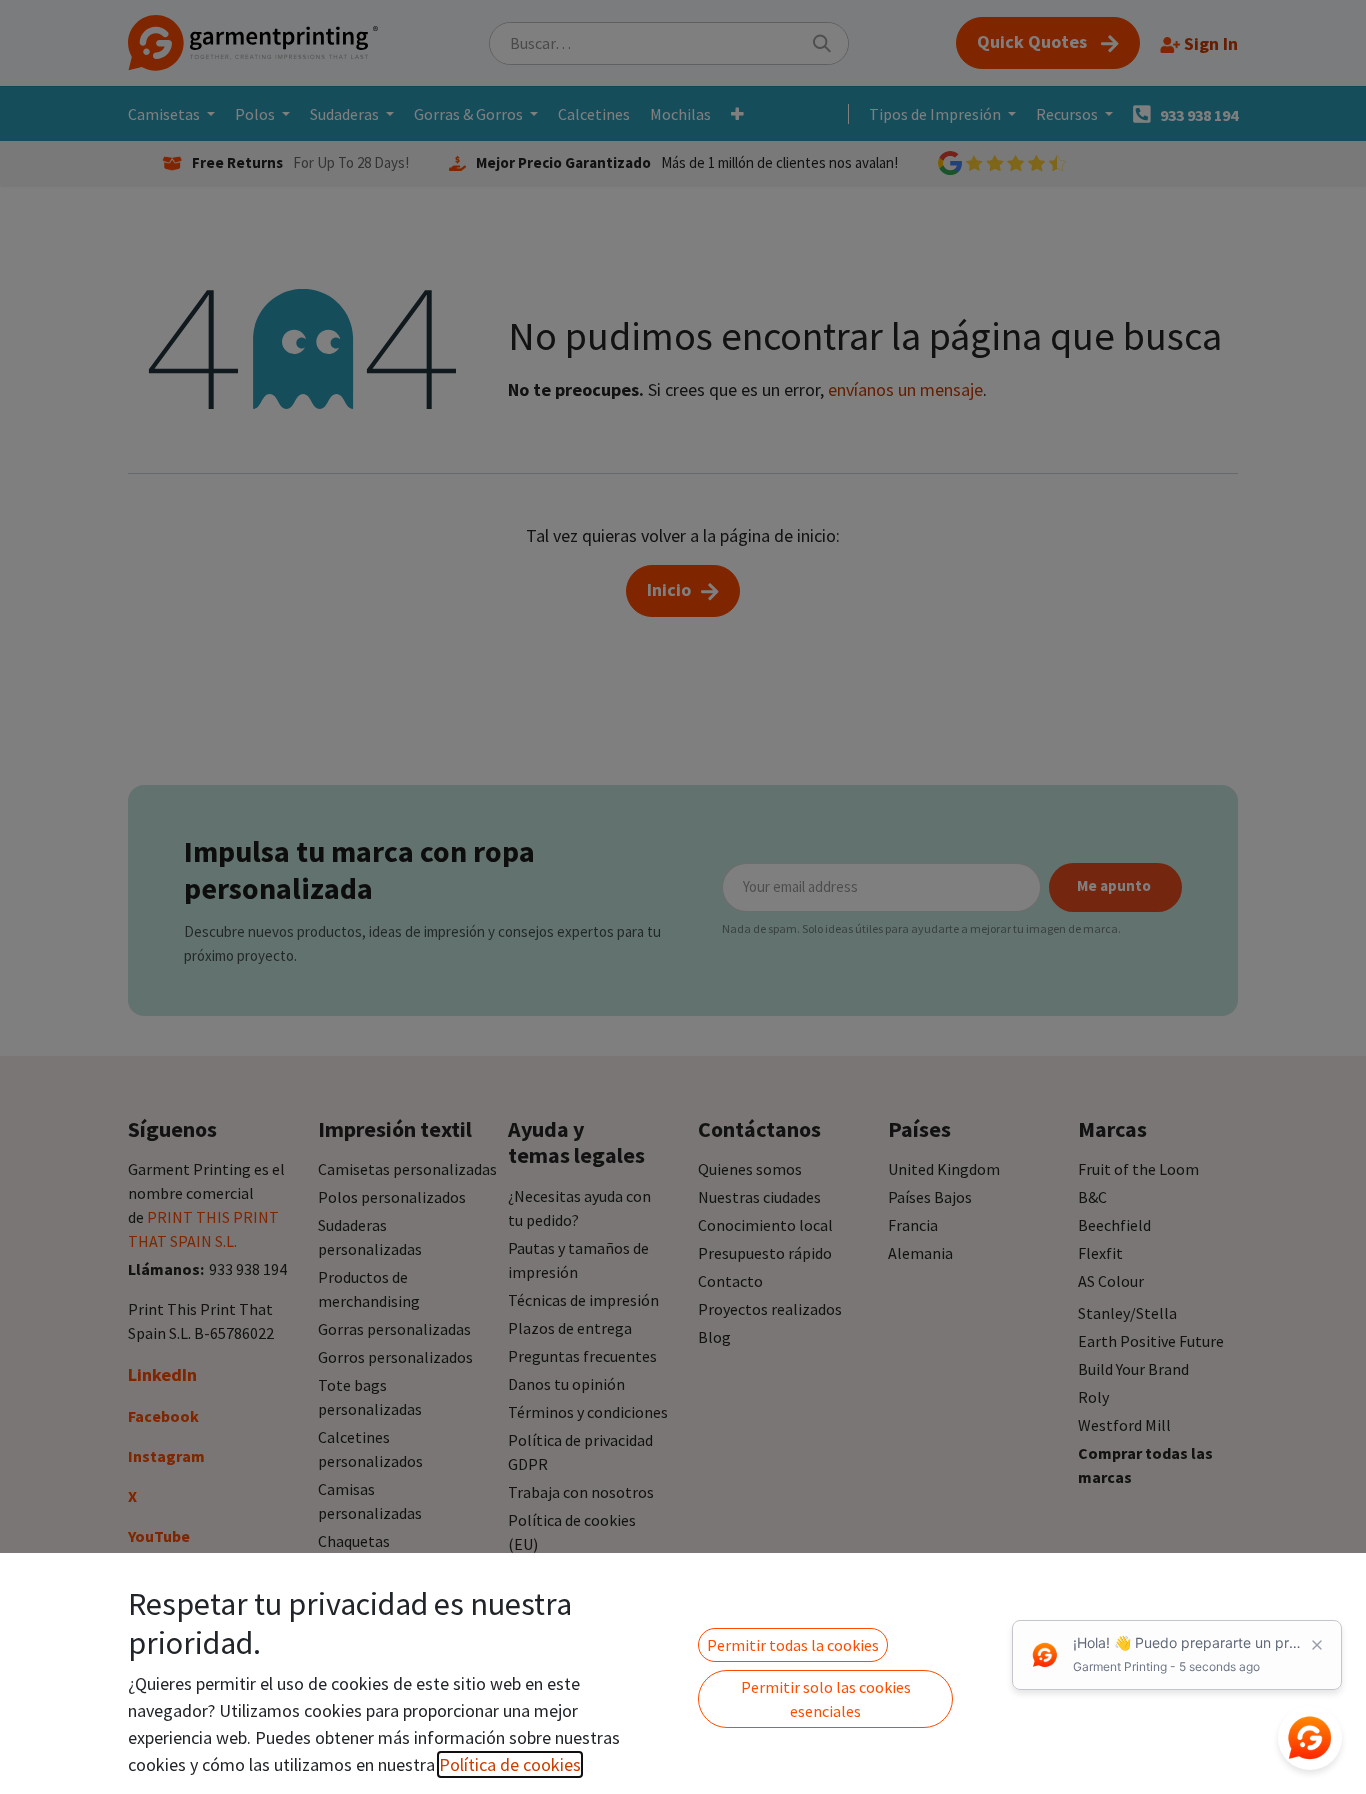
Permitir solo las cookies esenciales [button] (826, 1699)
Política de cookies (510, 1764)
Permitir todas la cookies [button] (793, 1645)
